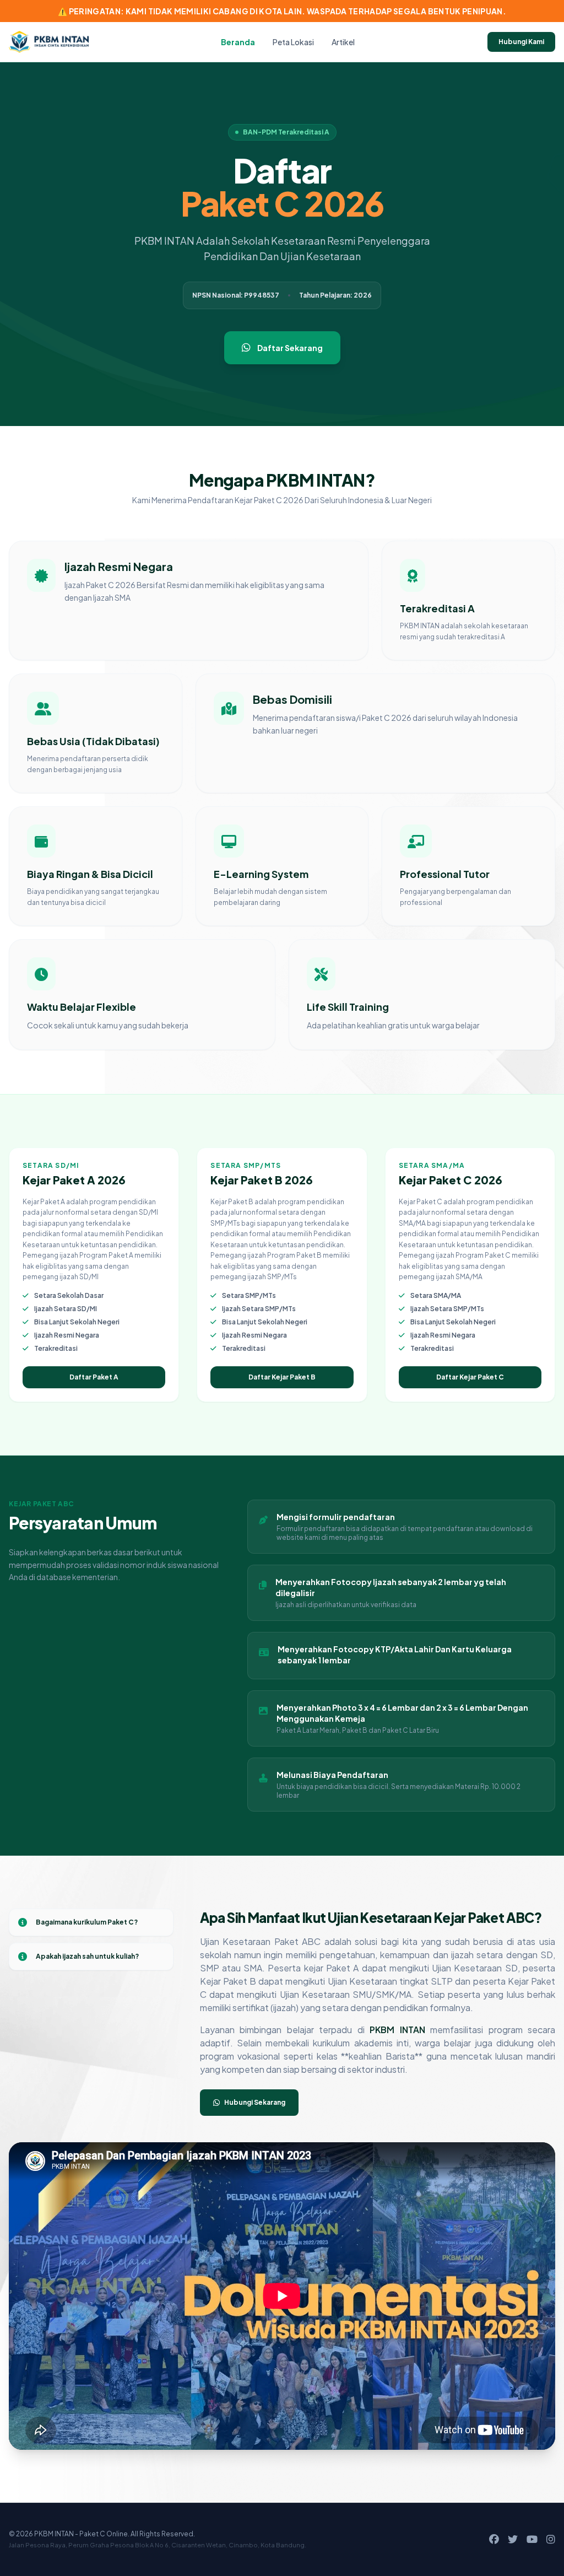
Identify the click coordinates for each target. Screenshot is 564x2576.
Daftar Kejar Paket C (470, 1377)
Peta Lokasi (293, 42)
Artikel (343, 42)
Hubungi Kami (521, 42)
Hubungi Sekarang (255, 2102)
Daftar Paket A (94, 1377)
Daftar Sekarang (290, 348)
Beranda (238, 42)
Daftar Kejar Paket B (282, 1377)
